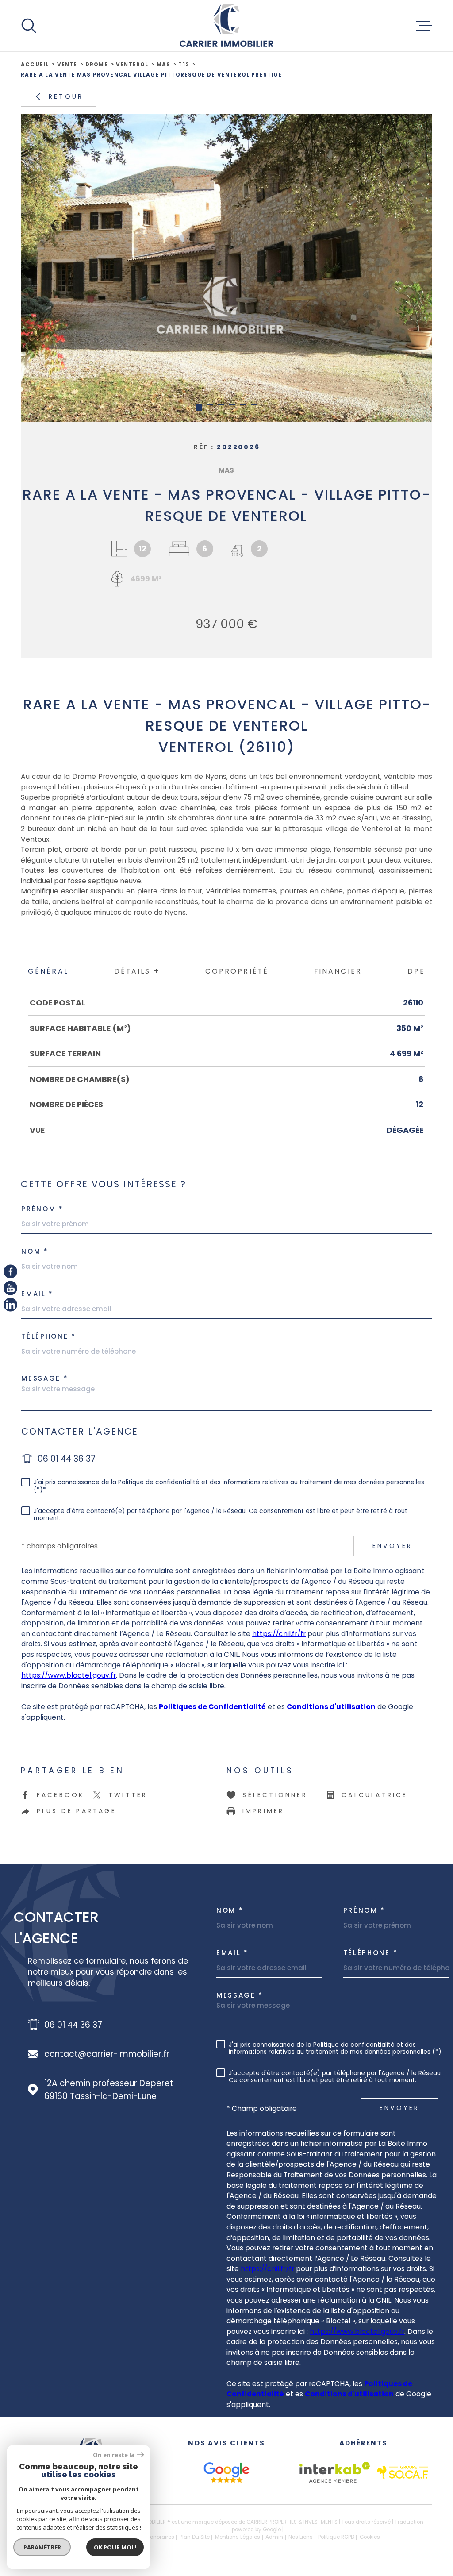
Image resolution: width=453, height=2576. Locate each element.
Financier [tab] (338, 971)
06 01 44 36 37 (67, 1459)
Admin (274, 2537)
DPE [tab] (416, 971)
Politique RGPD (336, 2537)
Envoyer (392, 1546)
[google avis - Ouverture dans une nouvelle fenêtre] (226, 2472)
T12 (184, 65)
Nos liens (301, 2537)
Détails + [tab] (137, 971)
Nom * (230, 1910)
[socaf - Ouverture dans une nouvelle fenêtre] (402, 2472)
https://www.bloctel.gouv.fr (69, 1675)
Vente (67, 65)
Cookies (370, 2537)
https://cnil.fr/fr (279, 1634)
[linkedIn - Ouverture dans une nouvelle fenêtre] (10, 1304)
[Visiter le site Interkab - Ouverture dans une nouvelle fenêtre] (335, 2472)
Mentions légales (238, 2537)
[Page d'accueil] (226, 26)
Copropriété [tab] (237, 971)
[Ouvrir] (29, 26)
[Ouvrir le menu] (424, 26)
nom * (35, 1251)
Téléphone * (49, 1336)
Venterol (132, 65)
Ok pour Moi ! (115, 2547)
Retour (66, 96)
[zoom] (226, 268)
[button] (199, 408)
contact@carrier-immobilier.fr (107, 2054)
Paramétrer (42, 2547)
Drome (97, 65)
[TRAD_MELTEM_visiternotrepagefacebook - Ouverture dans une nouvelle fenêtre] (10, 1271)
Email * (37, 1294)
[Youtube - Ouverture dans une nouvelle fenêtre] (10, 1288)
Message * (45, 1378)
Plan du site (195, 2537)
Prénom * (42, 1209)
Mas (164, 65)
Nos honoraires (155, 2537)
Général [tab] (48, 971)
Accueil (35, 65)
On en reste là (114, 2455)
